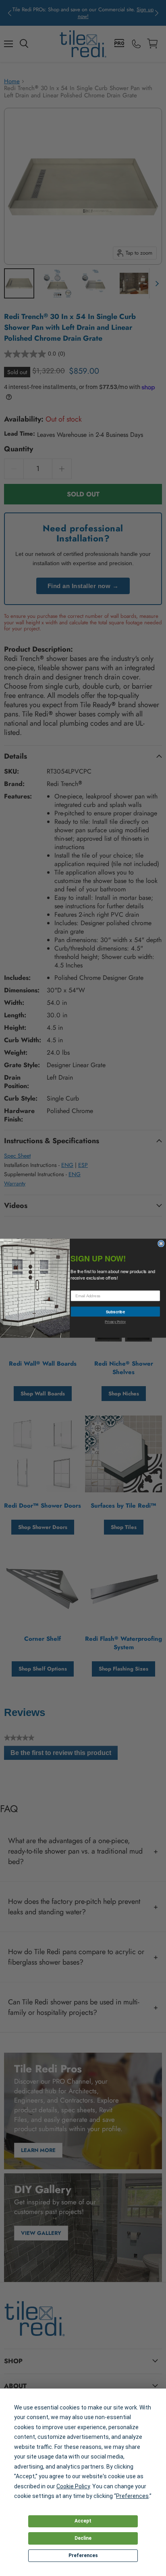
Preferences (83, 2555)
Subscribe (115, 1311)
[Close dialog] (161, 1243)
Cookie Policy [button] (73, 2486)
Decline (83, 2538)
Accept (83, 2521)
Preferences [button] (132, 2496)
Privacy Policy (115, 1321)
